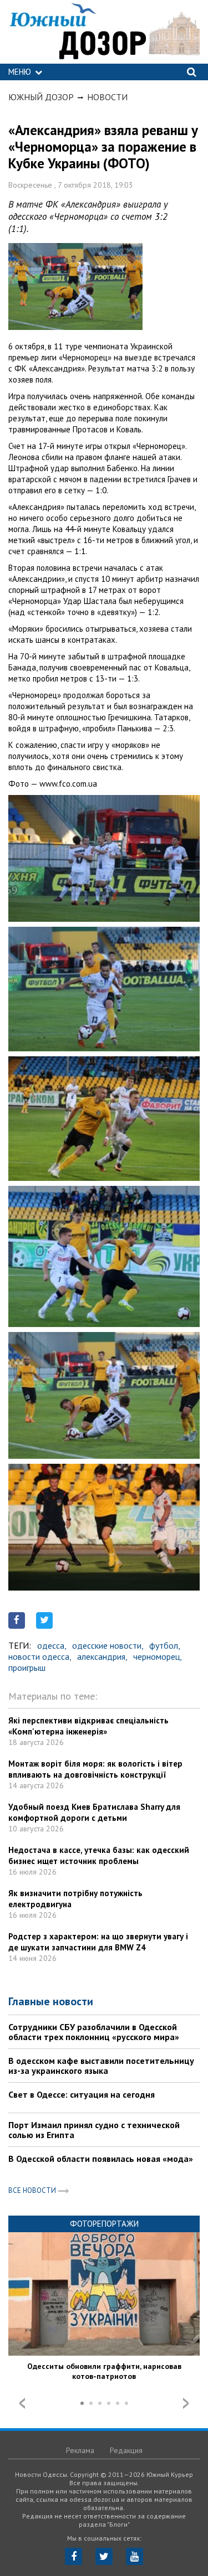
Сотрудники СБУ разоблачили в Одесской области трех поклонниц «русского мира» (94, 2032)
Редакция (126, 2450)
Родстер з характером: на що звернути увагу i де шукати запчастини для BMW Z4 (98, 1942)
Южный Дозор (41, 97)
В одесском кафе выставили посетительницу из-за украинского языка (101, 2066)
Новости (107, 97)
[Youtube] (135, 2556)
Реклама (80, 2450)
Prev (22, 2403)
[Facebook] (73, 2556)
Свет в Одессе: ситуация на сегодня (82, 2094)
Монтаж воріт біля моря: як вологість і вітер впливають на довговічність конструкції (95, 1769)
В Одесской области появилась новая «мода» (101, 2159)
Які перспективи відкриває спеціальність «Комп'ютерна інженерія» (88, 1726)
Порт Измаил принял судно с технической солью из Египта (94, 2130)
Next (186, 2403)
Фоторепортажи (104, 2224)
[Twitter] (104, 2556)
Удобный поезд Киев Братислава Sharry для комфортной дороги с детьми (94, 1812)
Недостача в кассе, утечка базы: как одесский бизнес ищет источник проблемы (99, 1855)
